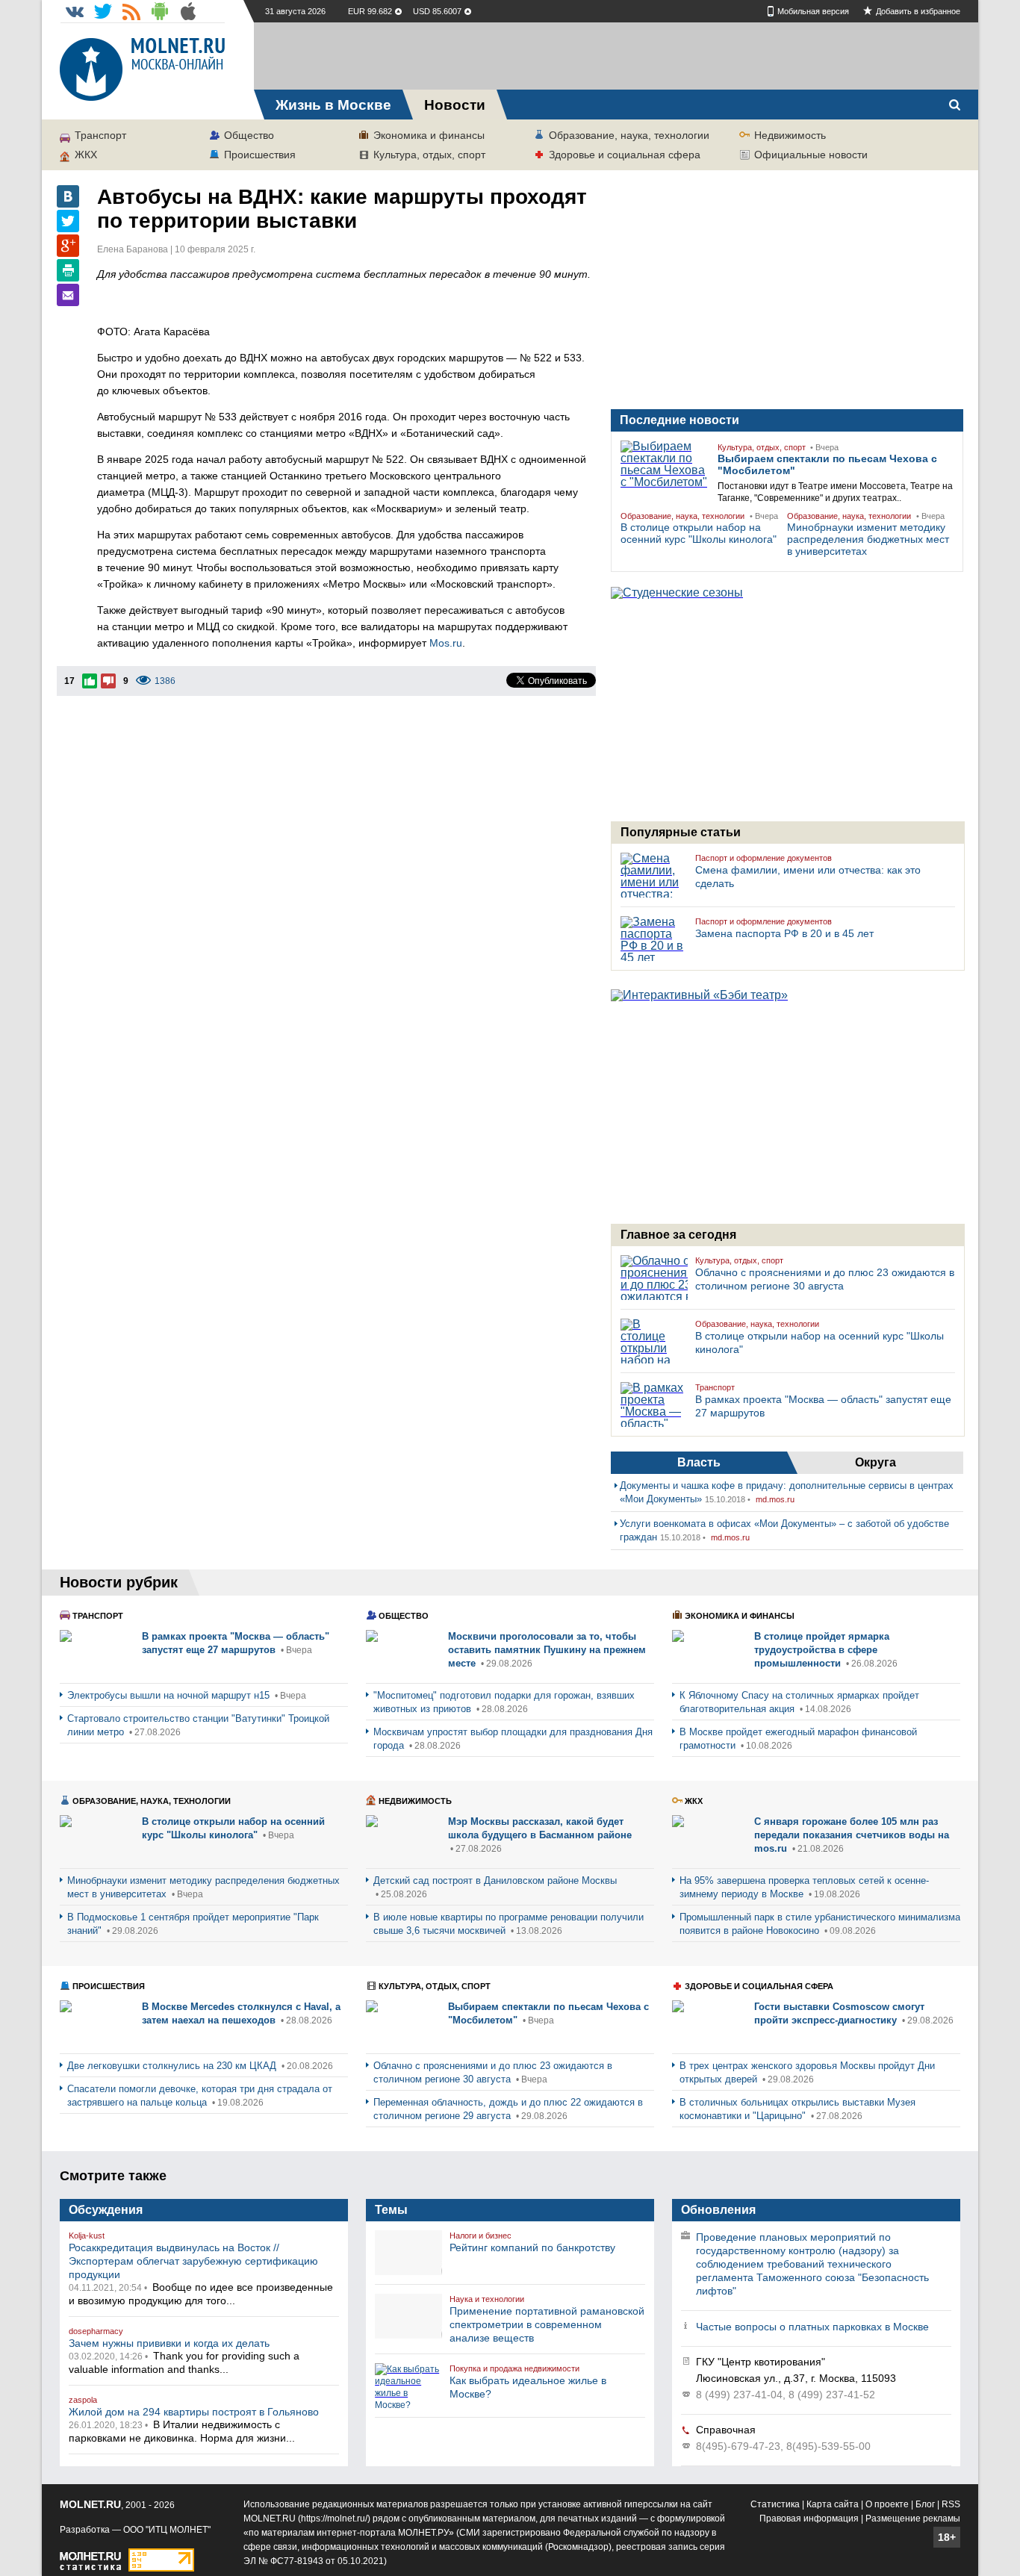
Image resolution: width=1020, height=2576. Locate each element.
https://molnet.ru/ (334, 2519)
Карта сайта (833, 2504)
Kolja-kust (87, 2236)
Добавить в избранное (918, 11)
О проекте (887, 2504)
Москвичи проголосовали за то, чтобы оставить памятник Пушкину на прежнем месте (547, 1650)
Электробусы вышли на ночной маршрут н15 (170, 1695)
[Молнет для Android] (160, 11)
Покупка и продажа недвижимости (514, 2368)
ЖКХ (86, 155)
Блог (925, 2504)
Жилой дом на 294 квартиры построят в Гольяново (194, 2412)
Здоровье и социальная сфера (625, 155)
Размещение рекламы (913, 2519)
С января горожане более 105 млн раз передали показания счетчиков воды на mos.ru (852, 1835)
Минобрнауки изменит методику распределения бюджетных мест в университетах (868, 539)
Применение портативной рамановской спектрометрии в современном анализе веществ (547, 2324)
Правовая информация (809, 2519)
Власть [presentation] (699, 1462)
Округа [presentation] (876, 1462)
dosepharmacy (96, 2331)
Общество (249, 135)
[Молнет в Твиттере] (103, 11)
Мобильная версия (813, 11)
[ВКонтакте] (68, 196)
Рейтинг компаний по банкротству (532, 2247)
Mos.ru (446, 643)
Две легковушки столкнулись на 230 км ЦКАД (173, 2066)
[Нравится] (90, 681)
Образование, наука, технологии (629, 135)
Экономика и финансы (429, 135)
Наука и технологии (487, 2299)
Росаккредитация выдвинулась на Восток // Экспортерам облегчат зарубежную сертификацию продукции (193, 2261)
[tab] (699, 1463)
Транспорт (100, 135)
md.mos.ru (775, 1499)
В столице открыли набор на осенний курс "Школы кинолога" (699, 533)
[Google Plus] (68, 246)
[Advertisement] (616, 56)
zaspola (83, 2400)
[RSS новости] (131, 11)
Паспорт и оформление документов (764, 858)
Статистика (775, 2504)
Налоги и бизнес (481, 2236)
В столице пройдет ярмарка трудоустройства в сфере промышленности (822, 1650)
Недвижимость (790, 135)
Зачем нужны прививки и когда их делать (169, 2343)
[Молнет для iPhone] (188, 11)
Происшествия (260, 155)
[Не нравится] (108, 681)
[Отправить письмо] (68, 295)
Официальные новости (811, 155)
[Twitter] (68, 221)
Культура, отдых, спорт (429, 155)
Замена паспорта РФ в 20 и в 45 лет (784, 933)
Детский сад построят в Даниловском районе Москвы (495, 1880)
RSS (951, 2504)
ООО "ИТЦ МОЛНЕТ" (167, 2530)
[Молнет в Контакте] (75, 11)
